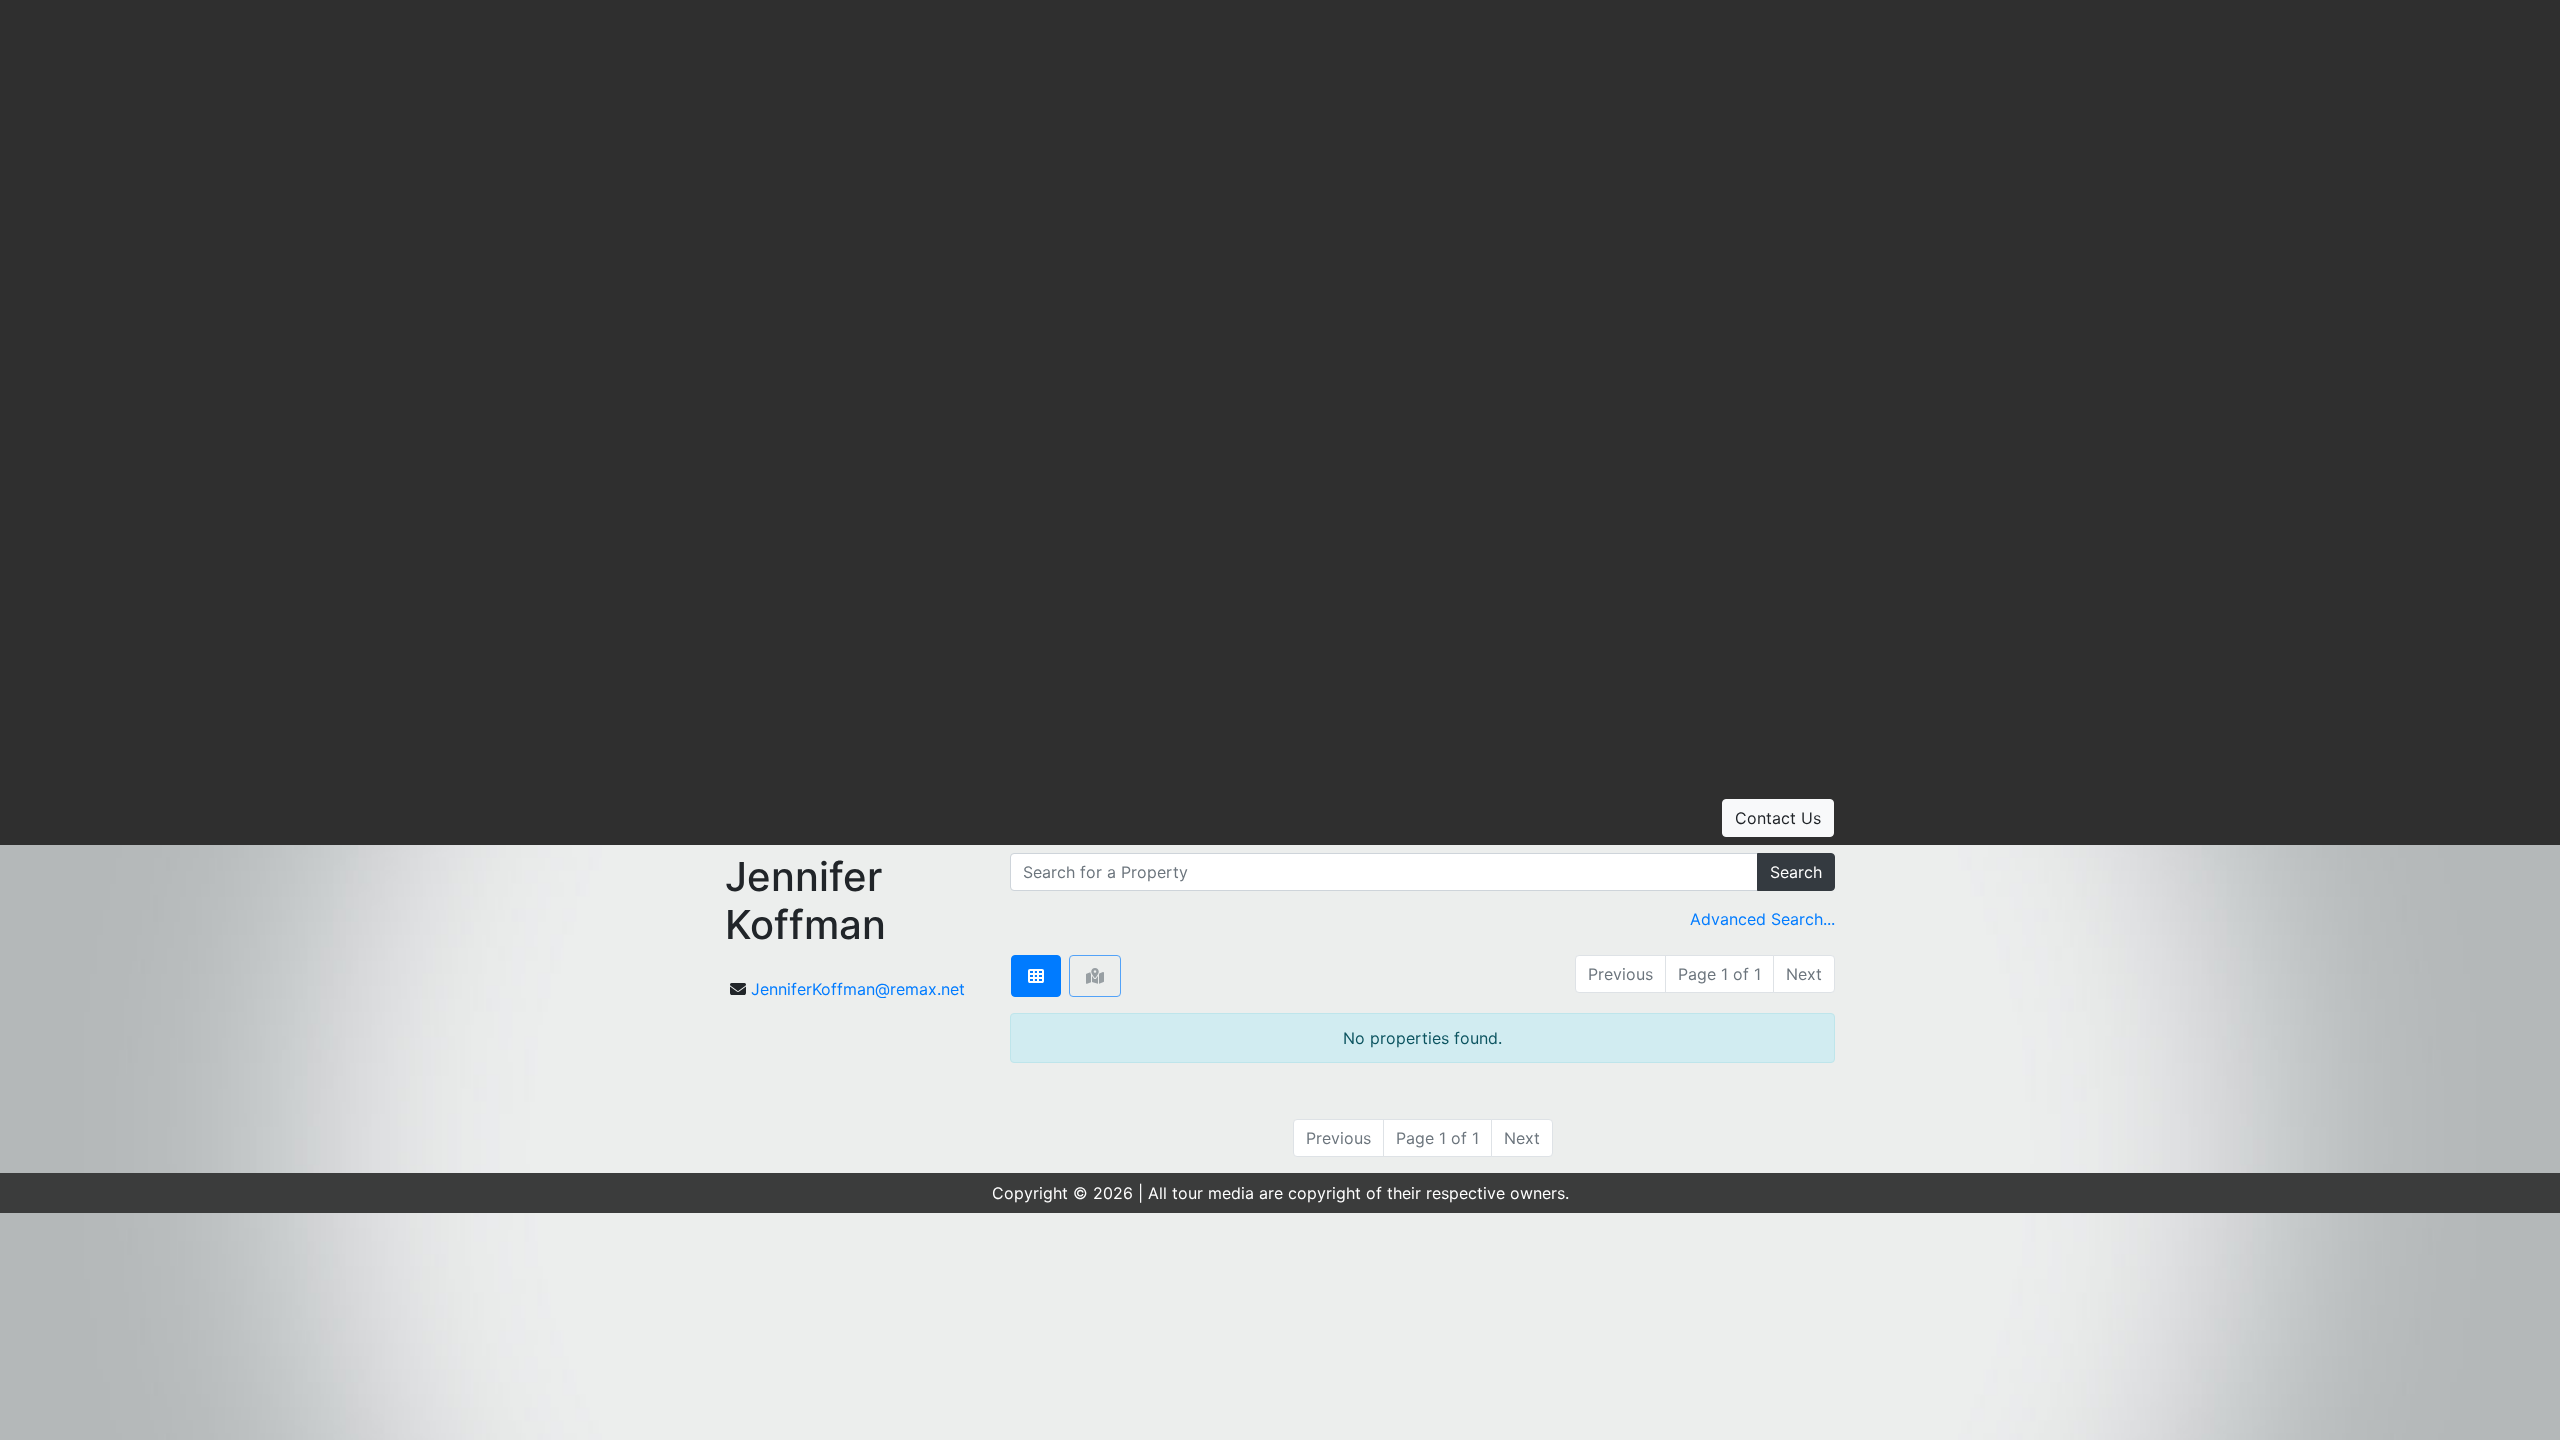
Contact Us (1778, 818)
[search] (1384, 872)
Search (1796, 872)
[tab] (1036, 976)
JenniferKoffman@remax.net (858, 989)
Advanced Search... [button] (1762, 919)
